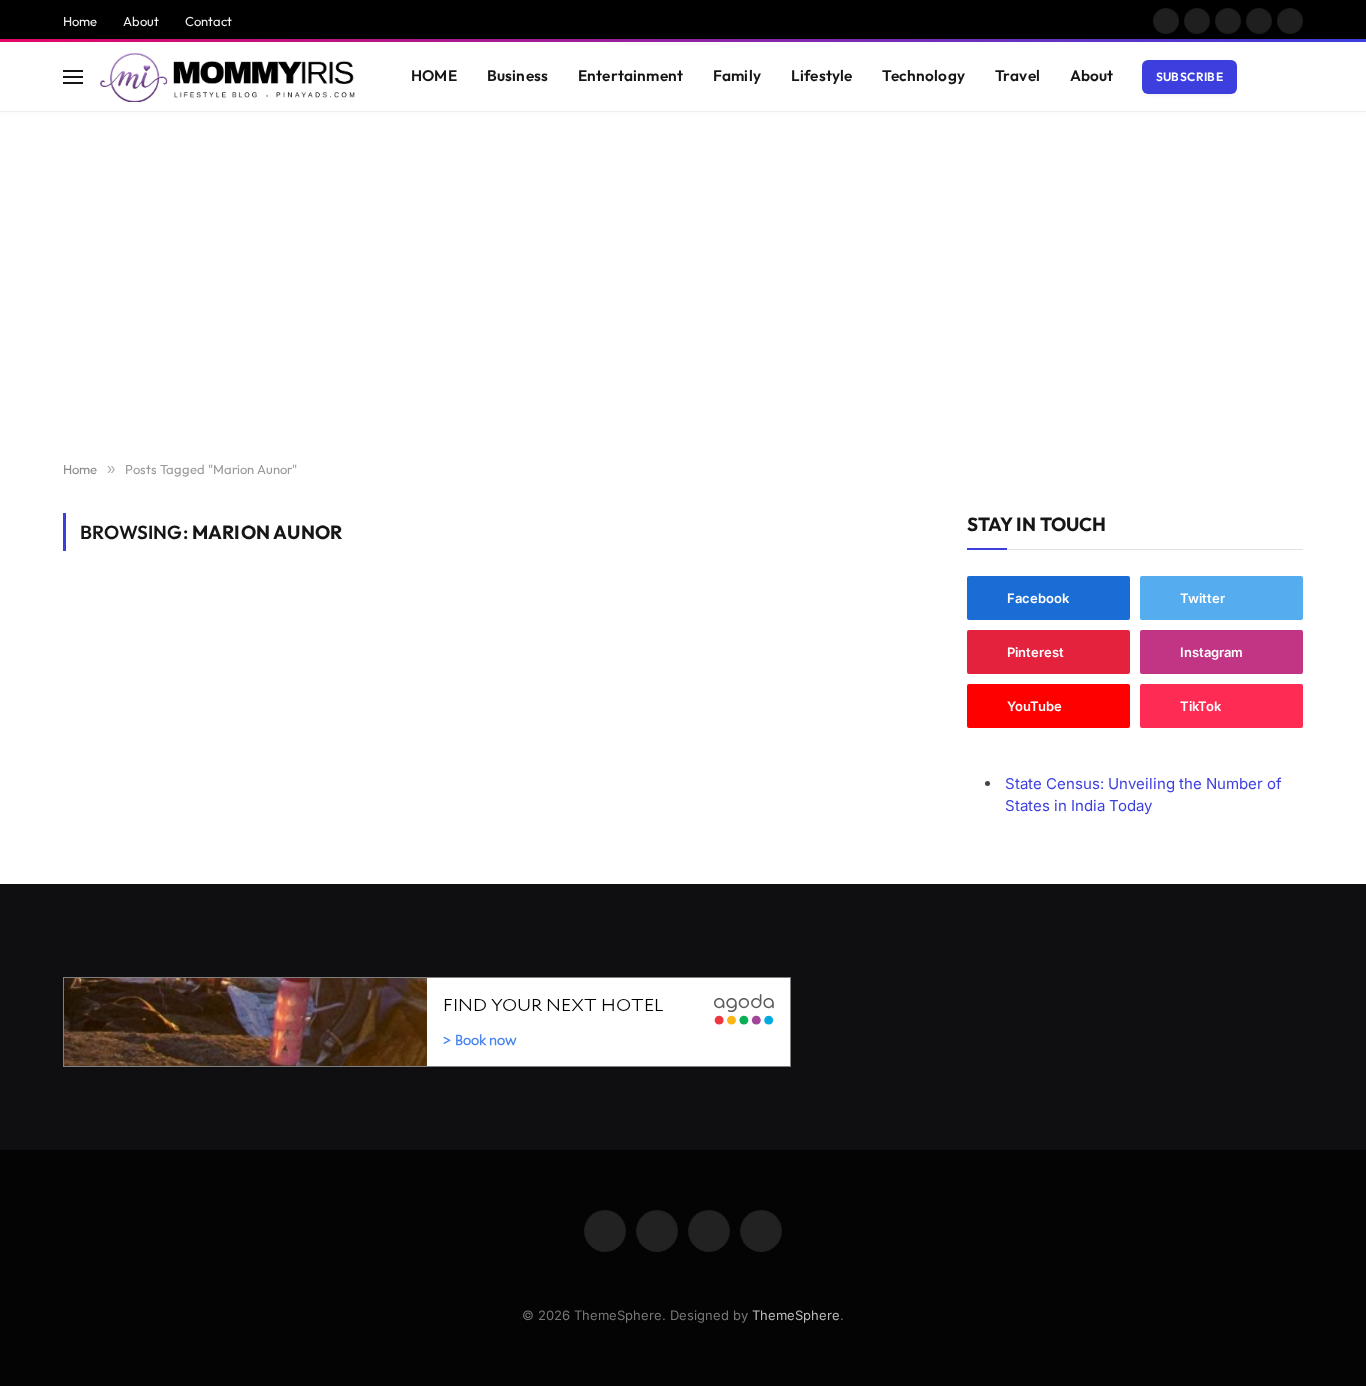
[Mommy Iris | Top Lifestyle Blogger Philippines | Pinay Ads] (229, 77)
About (141, 21)
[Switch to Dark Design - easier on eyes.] (1264, 77)
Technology (923, 75)
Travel (1017, 75)
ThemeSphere (796, 1315)
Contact (208, 21)
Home (80, 21)
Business (517, 75)
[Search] (1294, 76)
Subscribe (1189, 76)
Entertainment (630, 75)
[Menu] (73, 76)
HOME (434, 75)
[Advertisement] (683, 287)
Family (737, 75)
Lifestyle (821, 75)
